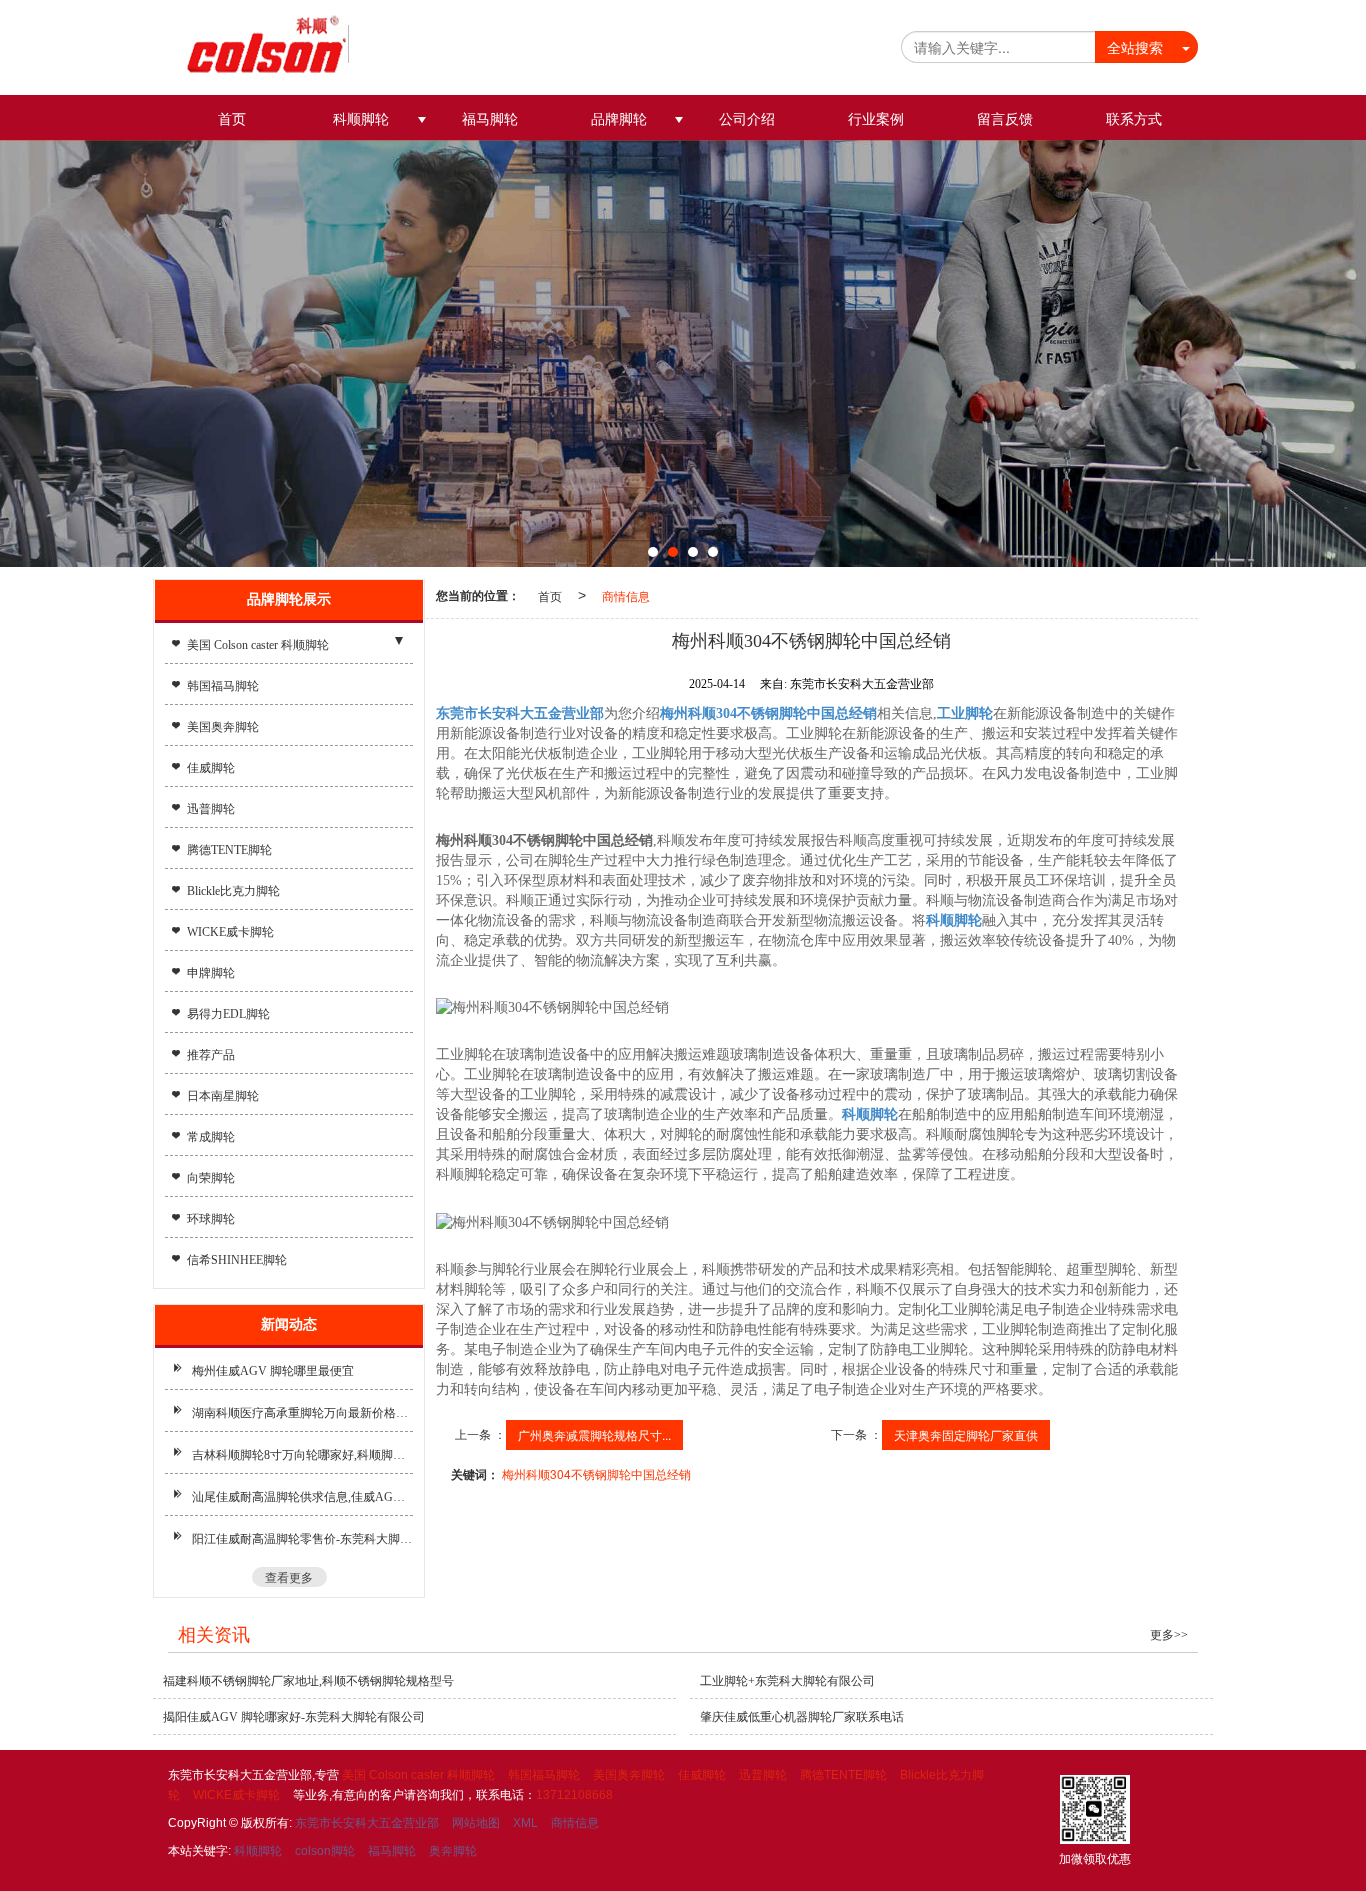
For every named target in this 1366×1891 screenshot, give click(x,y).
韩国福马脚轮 (223, 686)
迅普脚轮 (211, 809)
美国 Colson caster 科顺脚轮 (258, 645)
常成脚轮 (211, 1137)
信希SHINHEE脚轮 (237, 1260)
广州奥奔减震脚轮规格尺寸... (594, 1434)
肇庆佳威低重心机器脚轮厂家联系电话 (802, 1717)
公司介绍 (747, 119)
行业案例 (876, 119)
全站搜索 (1135, 47)
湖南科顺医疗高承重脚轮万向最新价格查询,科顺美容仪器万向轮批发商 (302, 1413)
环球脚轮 (211, 1219)
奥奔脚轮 (453, 1851)
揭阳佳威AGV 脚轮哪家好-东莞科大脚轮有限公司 (294, 1717)
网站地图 (476, 1823)
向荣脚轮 (211, 1178)
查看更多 (289, 1576)
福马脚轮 (490, 119)
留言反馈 (1005, 119)
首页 (232, 119)
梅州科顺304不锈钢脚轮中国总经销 (596, 1473)
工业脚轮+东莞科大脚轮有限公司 (787, 1681)
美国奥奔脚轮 (223, 727)
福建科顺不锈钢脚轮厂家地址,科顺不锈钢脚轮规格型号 (308, 1681)
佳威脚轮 (211, 768)
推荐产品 (211, 1055)
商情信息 (626, 595)
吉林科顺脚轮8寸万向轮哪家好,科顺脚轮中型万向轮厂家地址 (302, 1455)
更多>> (1169, 1635)
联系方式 (1134, 119)
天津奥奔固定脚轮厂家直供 (966, 1434)
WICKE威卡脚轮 (230, 932)
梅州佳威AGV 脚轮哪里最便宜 (273, 1371)
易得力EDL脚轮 (228, 1014)
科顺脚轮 (361, 119)
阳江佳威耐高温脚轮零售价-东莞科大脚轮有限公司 (302, 1539)
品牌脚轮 (619, 119)
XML (525, 1823)
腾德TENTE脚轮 (229, 850)
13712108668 (574, 1795)
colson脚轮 (325, 1851)
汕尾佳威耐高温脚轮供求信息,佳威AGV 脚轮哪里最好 (302, 1497)
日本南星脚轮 (223, 1096)
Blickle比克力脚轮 (233, 891)
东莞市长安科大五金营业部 (367, 1823)
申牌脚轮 (211, 973)
